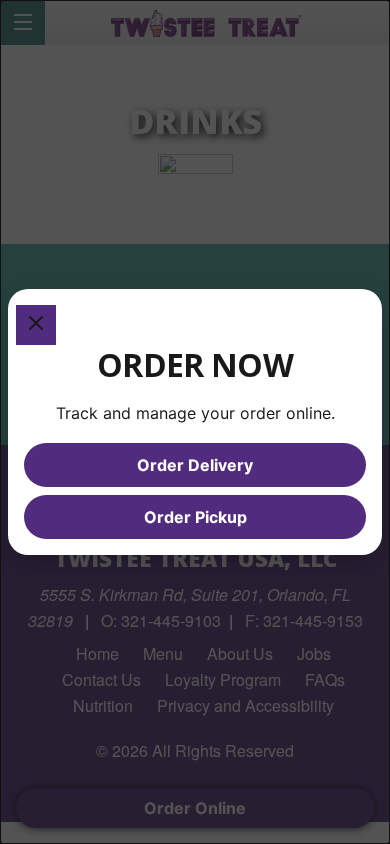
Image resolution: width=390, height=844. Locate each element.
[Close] (36, 325)
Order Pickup (195, 517)
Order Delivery (195, 465)
